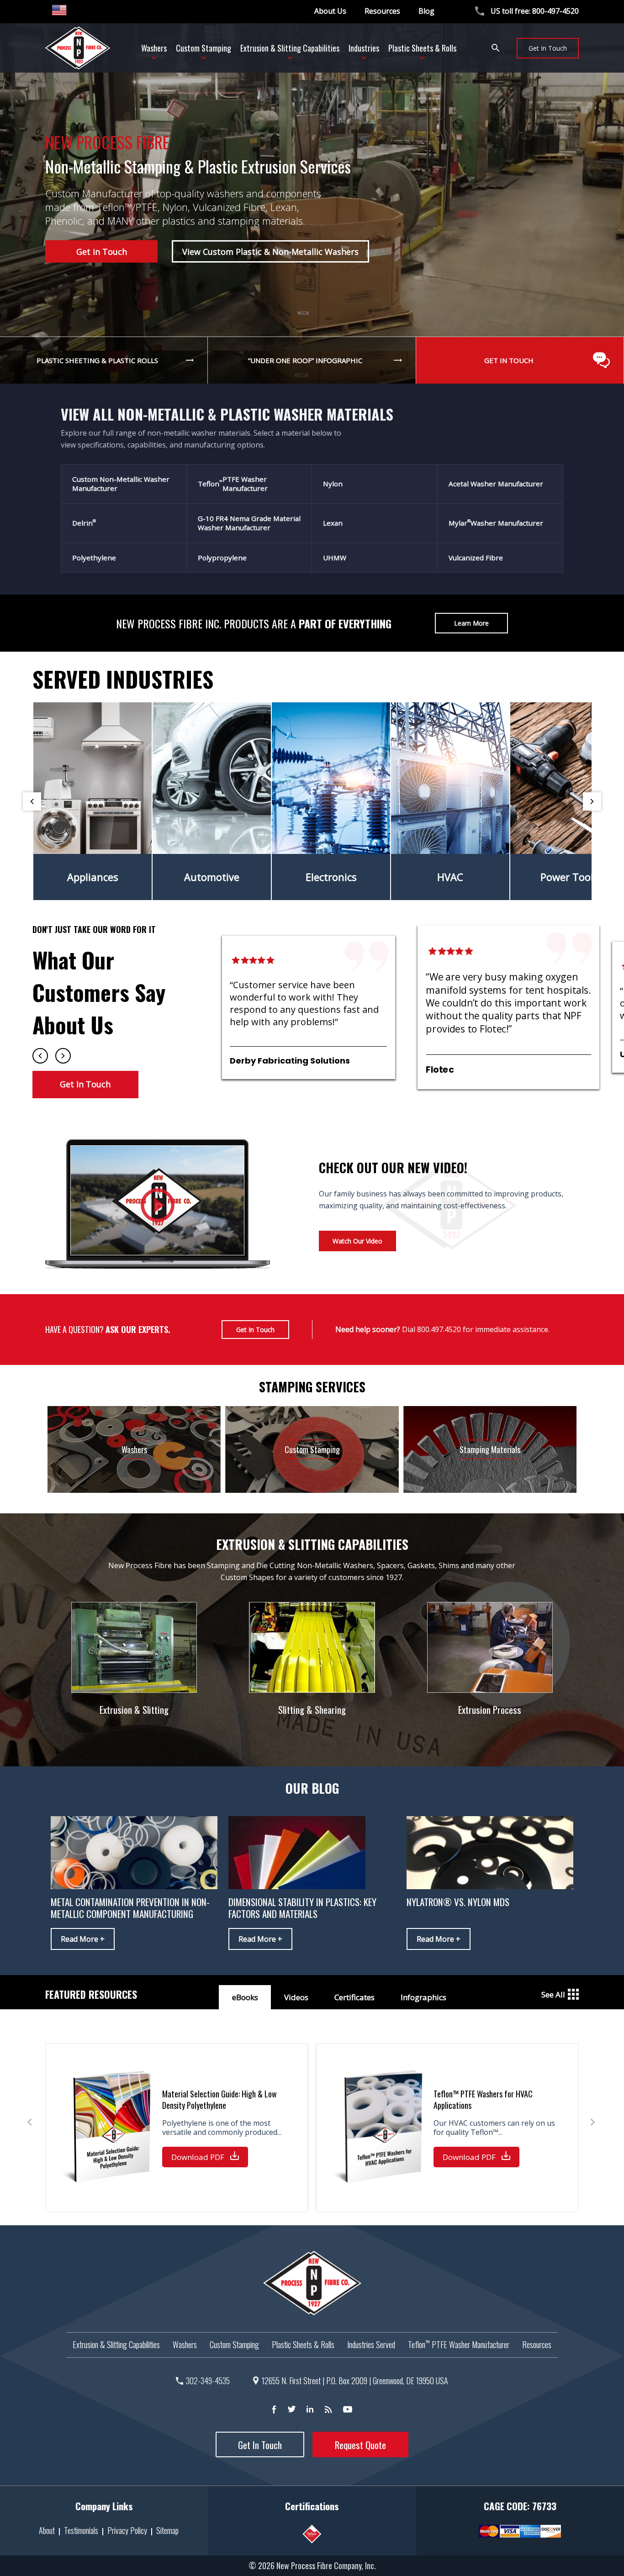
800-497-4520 (555, 11)
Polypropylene (222, 558)
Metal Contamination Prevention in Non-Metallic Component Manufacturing (130, 1908)
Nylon (333, 484)
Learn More (471, 623)
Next (592, 801)
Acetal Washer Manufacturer (496, 484)
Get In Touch (548, 48)
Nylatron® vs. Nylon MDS (458, 1902)
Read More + (83, 1939)
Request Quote (360, 2445)
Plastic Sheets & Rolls (303, 2344)
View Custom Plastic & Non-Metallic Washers (270, 252)
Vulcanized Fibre (476, 558)
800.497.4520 (439, 1329)
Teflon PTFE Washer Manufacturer (233, 484)
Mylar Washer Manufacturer (496, 523)
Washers (185, 2344)
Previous (32, 801)
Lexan (333, 523)
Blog (426, 11)
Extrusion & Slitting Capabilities (116, 2344)
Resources (382, 11)
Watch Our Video (357, 1241)
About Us (330, 11)
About (47, 2530)
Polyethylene (94, 558)
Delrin (84, 523)
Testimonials (81, 2530)
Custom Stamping (234, 2344)
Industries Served (371, 2344)
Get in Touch (102, 252)
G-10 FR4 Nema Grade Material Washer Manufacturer (249, 523)
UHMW (335, 558)
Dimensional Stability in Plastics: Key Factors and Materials (302, 1908)
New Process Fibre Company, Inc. (326, 2565)
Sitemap (167, 2530)
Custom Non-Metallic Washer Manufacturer (121, 484)
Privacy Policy (127, 2530)
